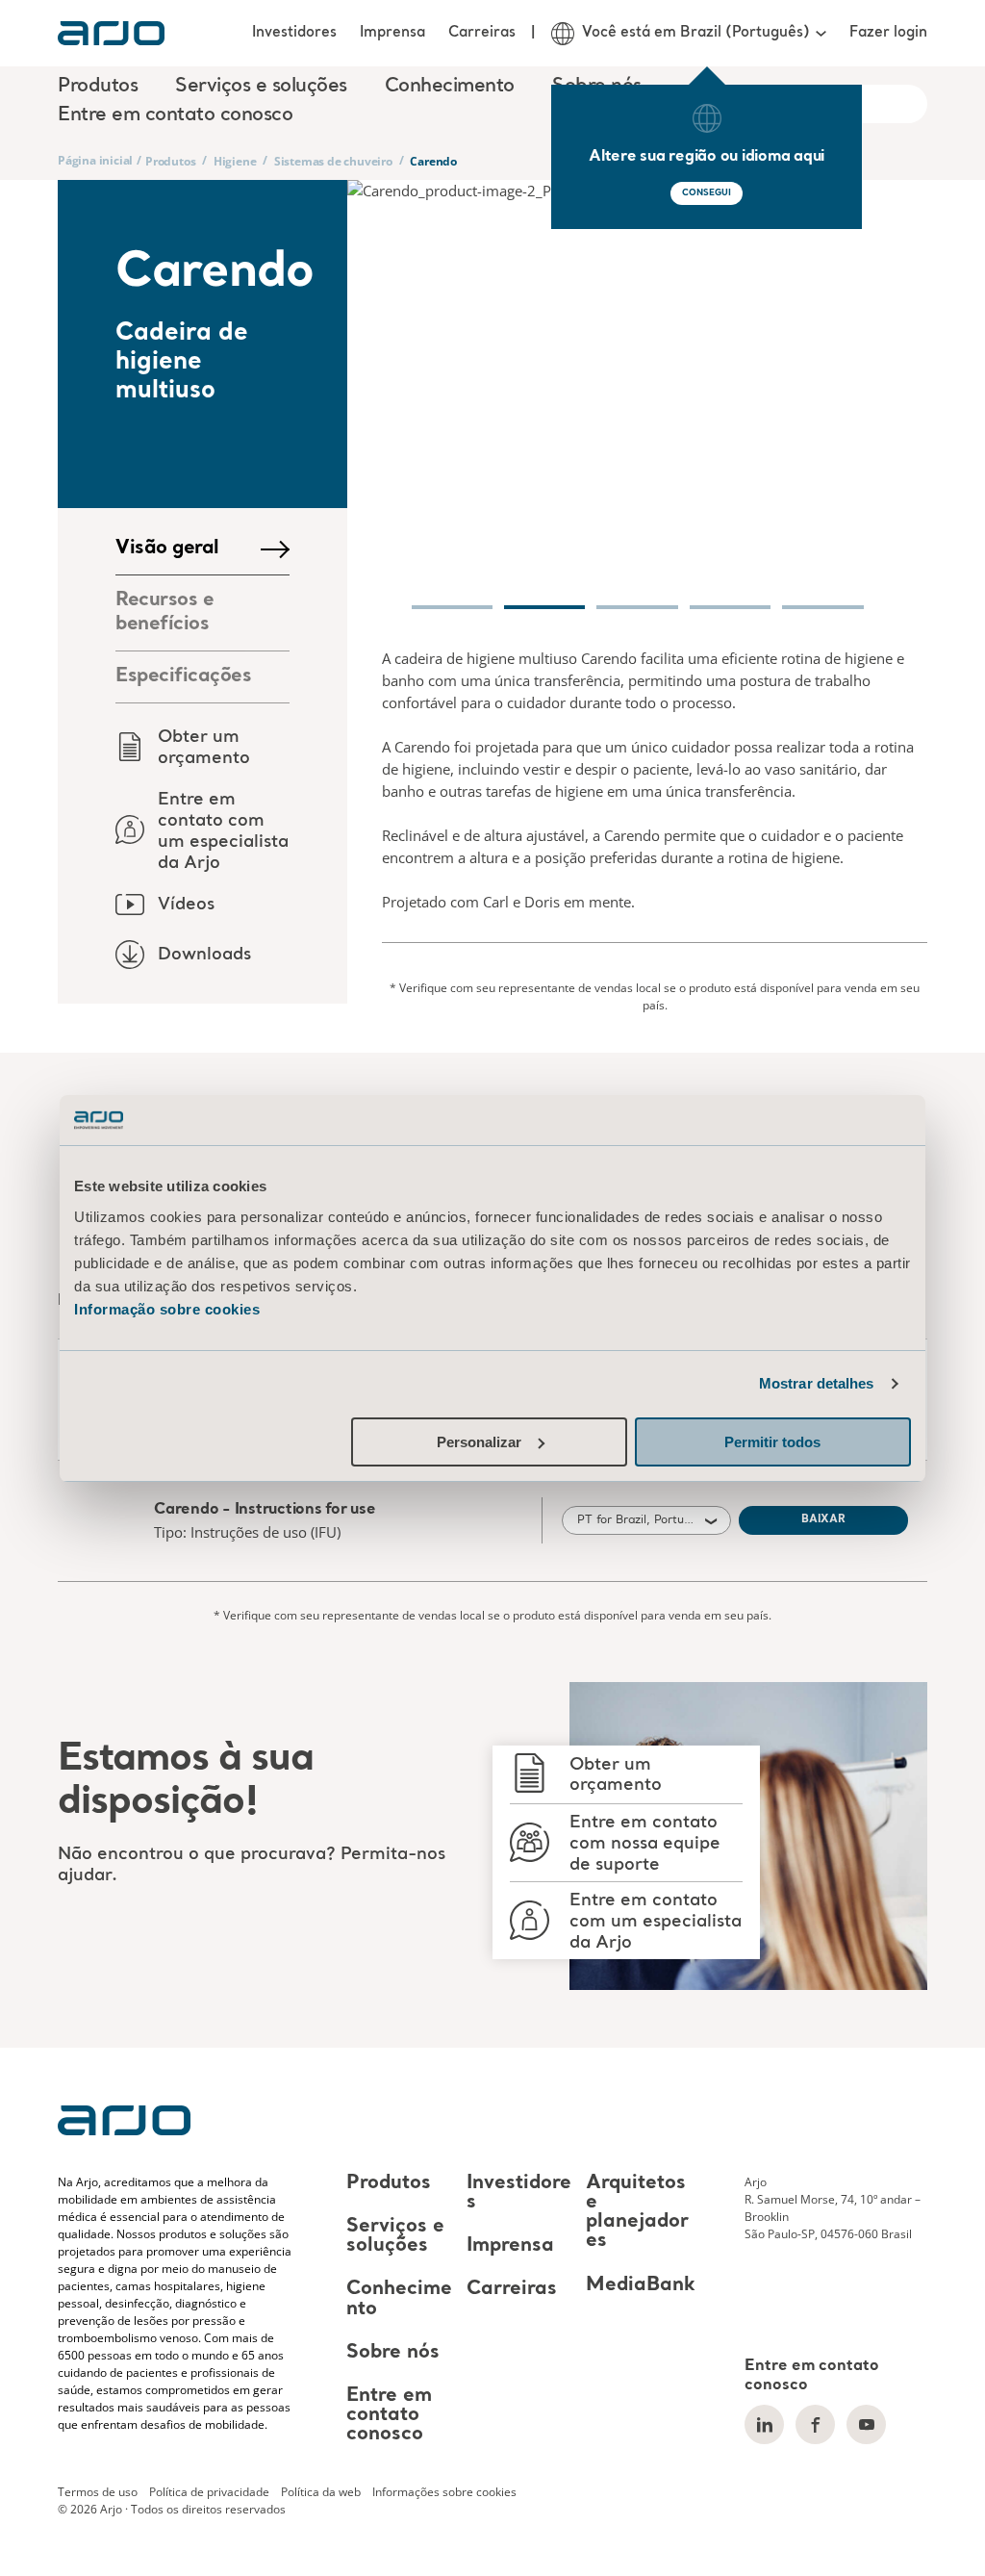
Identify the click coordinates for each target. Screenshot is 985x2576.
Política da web (321, 2492)
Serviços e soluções (395, 2236)
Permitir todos (772, 1442)
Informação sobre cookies (167, 1309)
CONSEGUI (706, 193)
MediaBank (641, 2285)
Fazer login (888, 33)
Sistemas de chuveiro (333, 161)
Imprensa (392, 33)
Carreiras (482, 33)
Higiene (235, 161)
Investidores (294, 33)
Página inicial (95, 160)
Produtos (170, 161)
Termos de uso (98, 2492)
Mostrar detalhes (817, 1383)
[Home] (111, 33)
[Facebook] (815, 2424)
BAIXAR (823, 1520)
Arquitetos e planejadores (637, 2212)
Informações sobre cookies (444, 2492)
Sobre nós (393, 2353)
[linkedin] (764, 2424)
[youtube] (866, 2424)
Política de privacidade (209, 2492)
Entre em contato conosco (175, 115)
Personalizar (479, 1442)
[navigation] (452, 597)
